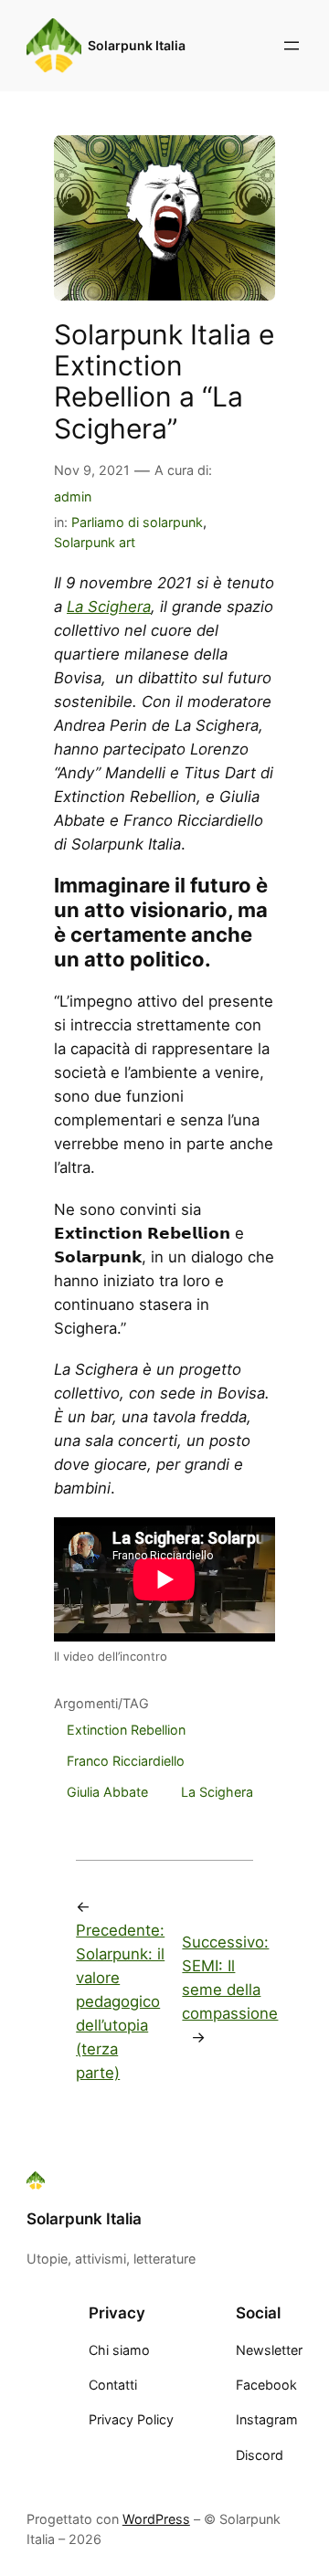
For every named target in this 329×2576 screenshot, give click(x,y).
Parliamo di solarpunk (137, 522)
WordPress (156, 2519)
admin (73, 496)
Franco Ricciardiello (126, 1761)
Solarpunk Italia (137, 45)
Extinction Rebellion (126, 1730)
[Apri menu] (292, 46)
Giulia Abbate (107, 1792)
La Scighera (109, 607)
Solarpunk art (95, 542)
